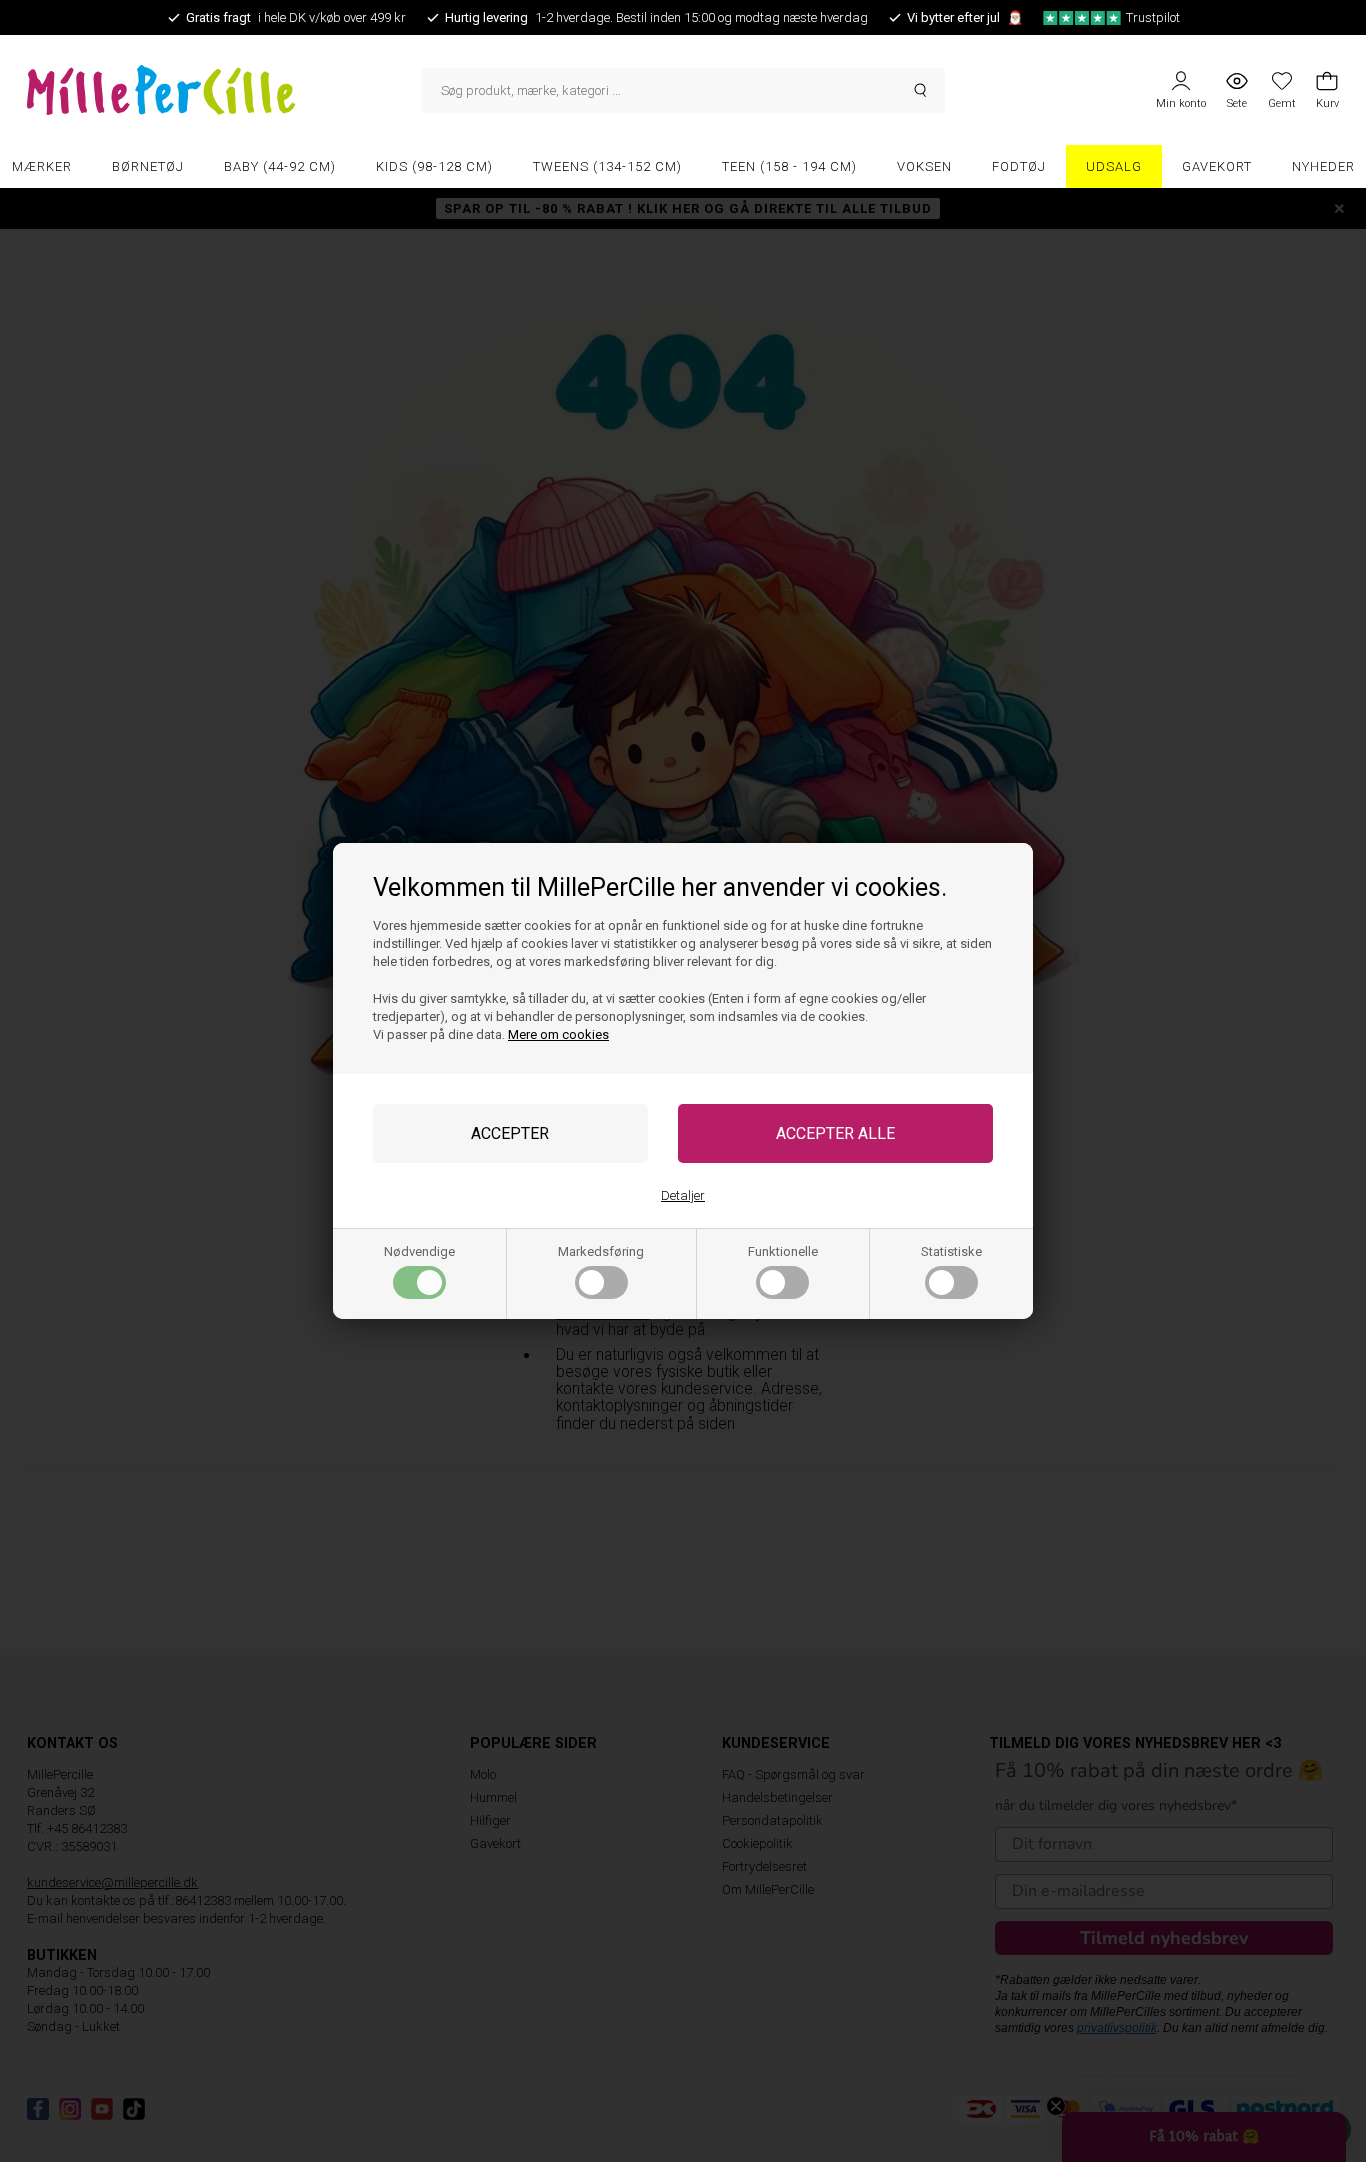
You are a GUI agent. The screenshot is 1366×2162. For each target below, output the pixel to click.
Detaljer (683, 1195)
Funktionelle (783, 1251)
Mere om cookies (558, 1034)
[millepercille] (223, 90)
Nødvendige (419, 1251)
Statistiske (951, 1251)
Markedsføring (601, 1251)
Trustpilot (1153, 17)
